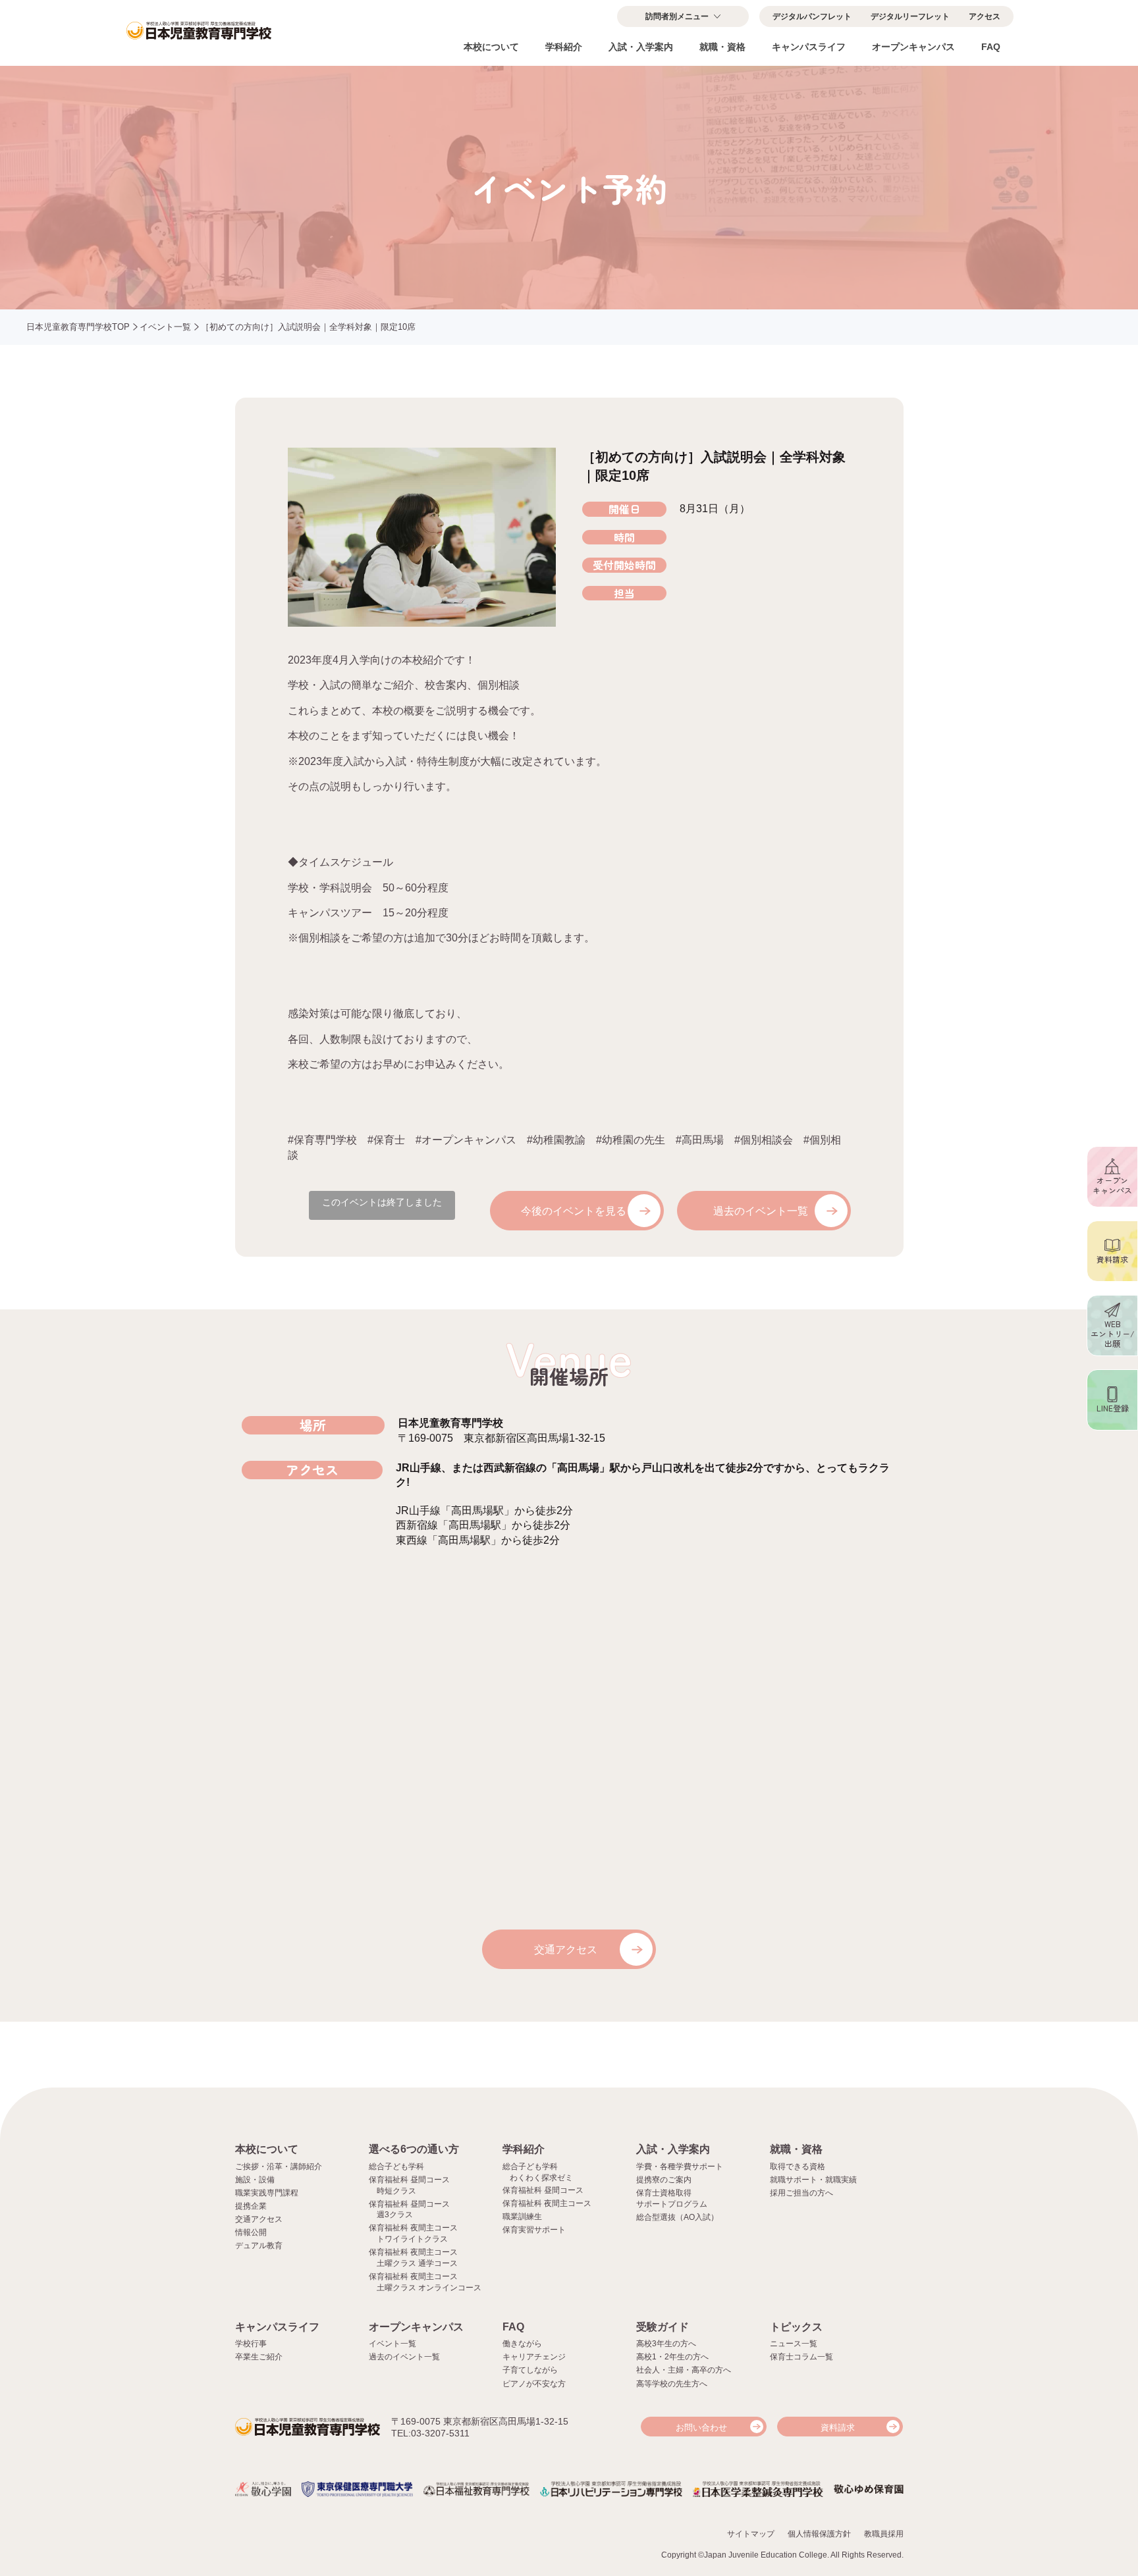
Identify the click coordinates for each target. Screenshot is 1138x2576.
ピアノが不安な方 (534, 2384)
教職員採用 (884, 2534)
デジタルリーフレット (910, 16)
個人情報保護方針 (819, 2534)
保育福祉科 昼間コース (543, 2190)
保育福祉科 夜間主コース (547, 2203)
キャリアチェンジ (534, 2357)
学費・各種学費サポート (680, 2167)
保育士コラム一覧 (801, 2357)
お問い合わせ (701, 2428)
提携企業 (251, 2206)
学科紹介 (564, 47)
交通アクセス (566, 1950)
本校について (491, 47)
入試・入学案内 (641, 47)
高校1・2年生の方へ (672, 2357)
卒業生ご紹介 (259, 2357)
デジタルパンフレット (812, 16)
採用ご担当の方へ (801, 2193)
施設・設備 (255, 2180)
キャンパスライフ (809, 47)
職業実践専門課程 (267, 2193)
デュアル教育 (259, 2246)
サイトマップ (751, 2534)
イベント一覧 (165, 327)
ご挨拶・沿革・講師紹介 (279, 2167)
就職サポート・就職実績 (813, 2180)
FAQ (991, 47)
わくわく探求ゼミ (541, 2178)
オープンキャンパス (913, 47)
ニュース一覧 (794, 2344)
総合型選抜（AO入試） (677, 2217)
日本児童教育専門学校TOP (78, 327)
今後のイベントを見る (574, 1211)
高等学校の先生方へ (672, 2384)
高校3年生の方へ (666, 2344)
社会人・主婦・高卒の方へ (684, 2370)
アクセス (985, 16)
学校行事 (251, 2344)
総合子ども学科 (396, 2167)
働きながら (522, 2344)
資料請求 (838, 2428)
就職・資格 (722, 47)
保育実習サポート (534, 2230)
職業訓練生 (522, 2217)
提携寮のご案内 (664, 2180)
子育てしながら (530, 2370)
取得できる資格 (798, 2167)
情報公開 (251, 2232)
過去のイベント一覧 (761, 1211)
